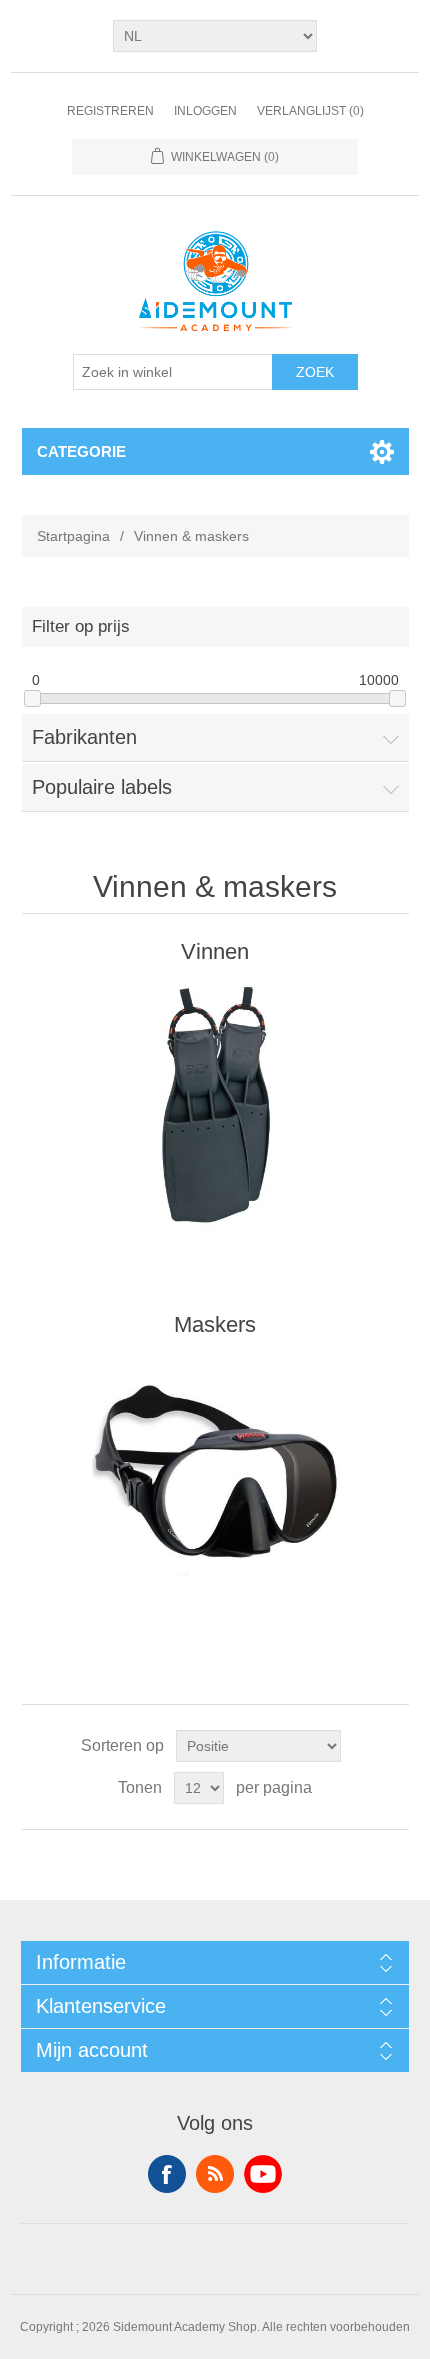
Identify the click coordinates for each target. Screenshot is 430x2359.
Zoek (315, 372)
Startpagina (73, 536)
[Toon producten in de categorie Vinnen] (215, 1106)
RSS (215, 2174)
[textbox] (173, 372)
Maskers (215, 1324)
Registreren (110, 111)
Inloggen (205, 111)
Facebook (167, 2174)
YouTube (263, 2174)
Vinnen (215, 951)
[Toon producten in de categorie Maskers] (215, 1479)
